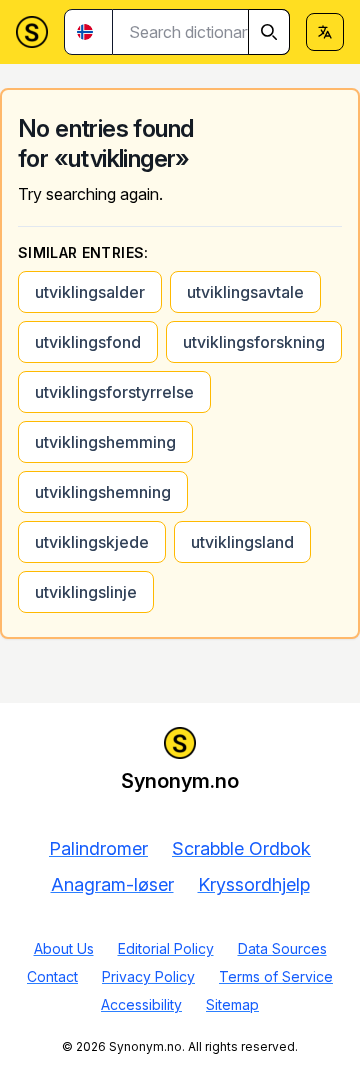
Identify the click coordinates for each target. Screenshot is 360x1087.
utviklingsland (242, 542)
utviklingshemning (103, 492)
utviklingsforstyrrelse (114, 392)
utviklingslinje (86, 592)
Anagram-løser (112, 884)
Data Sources (282, 948)
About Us (64, 948)
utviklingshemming (105, 442)
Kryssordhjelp (254, 884)
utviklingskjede (92, 542)
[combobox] (201, 32)
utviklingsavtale (245, 292)
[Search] (269, 32)
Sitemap (232, 1004)
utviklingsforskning (254, 342)
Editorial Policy (166, 948)
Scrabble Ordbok (241, 848)
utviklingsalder (90, 292)
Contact (52, 976)
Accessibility (141, 1004)
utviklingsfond (88, 342)
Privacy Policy (148, 976)
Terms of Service (276, 976)
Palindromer (98, 848)
